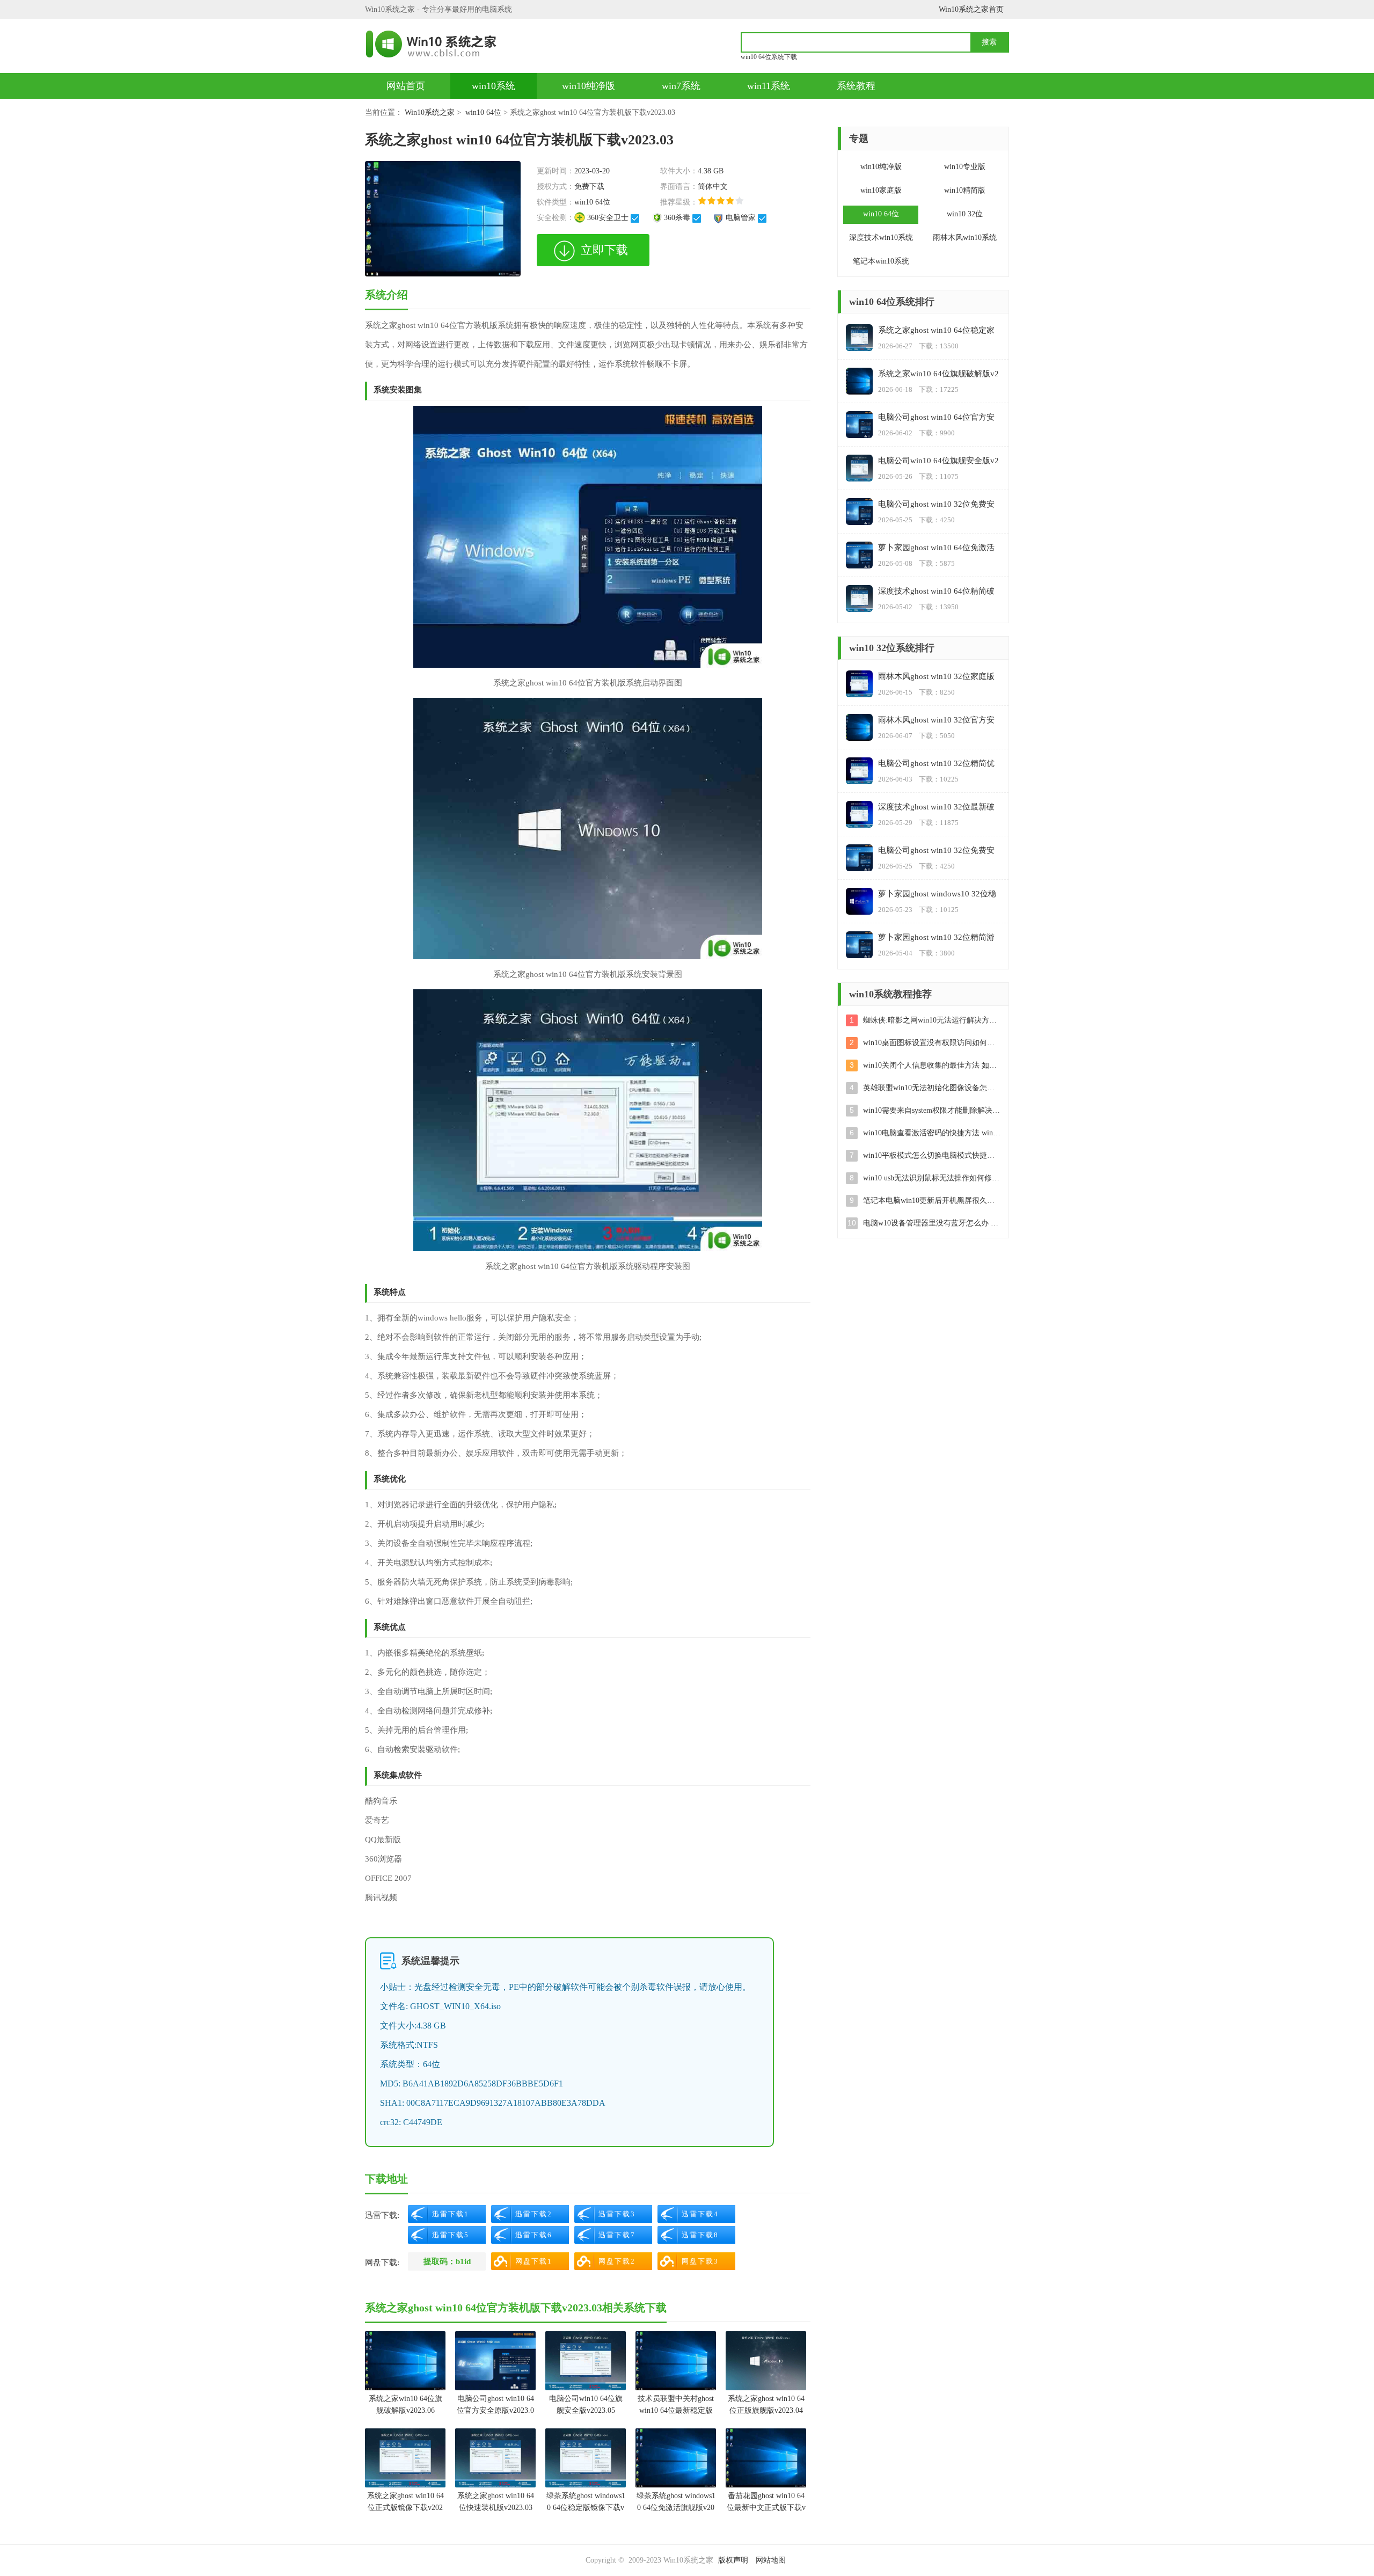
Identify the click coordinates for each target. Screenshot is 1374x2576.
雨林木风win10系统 (965, 238)
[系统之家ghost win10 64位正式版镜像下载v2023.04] (405, 2458)
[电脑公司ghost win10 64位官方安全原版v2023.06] (495, 2361)
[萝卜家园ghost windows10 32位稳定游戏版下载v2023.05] (859, 901)
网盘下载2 (617, 2261)
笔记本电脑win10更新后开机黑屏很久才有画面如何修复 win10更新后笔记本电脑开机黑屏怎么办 (932, 1201)
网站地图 (771, 2560)
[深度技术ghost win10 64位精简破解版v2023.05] (859, 599)
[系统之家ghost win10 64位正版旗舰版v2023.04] (766, 2361)
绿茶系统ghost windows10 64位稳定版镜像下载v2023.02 (586, 2503)
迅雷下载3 (617, 2214)
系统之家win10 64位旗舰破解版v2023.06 (405, 2404)
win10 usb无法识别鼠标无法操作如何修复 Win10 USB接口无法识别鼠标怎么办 (932, 1178)
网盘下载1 (534, 2261)
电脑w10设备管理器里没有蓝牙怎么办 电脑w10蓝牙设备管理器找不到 (932, 1223)
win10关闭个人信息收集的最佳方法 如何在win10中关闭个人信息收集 (932, 1065)
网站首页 (406, 86)
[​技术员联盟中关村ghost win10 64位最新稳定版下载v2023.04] (676, 2361)
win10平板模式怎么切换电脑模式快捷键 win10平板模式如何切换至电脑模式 (932, 1155)
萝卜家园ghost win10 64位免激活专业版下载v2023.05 (936, 548)
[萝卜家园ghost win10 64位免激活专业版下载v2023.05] (859, 555)
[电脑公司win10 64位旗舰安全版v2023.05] (586, 2361)
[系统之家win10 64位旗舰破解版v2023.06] (405, 2361)
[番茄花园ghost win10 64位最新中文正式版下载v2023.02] (766, 2458)
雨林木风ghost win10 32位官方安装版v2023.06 (936, 721)
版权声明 (733, 2560)
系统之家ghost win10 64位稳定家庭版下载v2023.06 (936, 331)
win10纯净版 (589, 86)
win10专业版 (965, 167)
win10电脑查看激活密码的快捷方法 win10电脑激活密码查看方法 (932, 1133)
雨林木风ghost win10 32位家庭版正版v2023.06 (936, 677)
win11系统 (769, 86)
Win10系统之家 (430, 112)
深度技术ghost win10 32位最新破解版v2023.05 (936, 808)
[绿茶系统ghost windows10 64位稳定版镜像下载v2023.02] (586, 2458)
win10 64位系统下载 (769, 57)
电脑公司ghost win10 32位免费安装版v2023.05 (936, 505)
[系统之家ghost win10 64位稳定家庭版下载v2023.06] (859, 338)
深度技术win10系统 (881, 238)
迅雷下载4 (700, 2214)
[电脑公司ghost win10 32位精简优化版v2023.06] (859, 771)
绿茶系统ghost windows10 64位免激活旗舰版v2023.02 (676, 2503)
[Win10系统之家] (436, 44)
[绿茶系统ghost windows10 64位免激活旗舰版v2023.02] (676, 2458)
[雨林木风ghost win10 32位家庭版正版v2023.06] (859, 684)
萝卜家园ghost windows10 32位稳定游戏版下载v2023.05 (937, 895)
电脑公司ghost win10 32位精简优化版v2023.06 (936, 764)
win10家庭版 (881, 190)
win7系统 (681, 86)
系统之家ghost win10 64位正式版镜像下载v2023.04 (405, 2503)
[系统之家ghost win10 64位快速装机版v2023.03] (495, 2458)
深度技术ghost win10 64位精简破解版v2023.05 (936, 592)
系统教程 (856, 86)
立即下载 (604, 250)
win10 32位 (965, 214)
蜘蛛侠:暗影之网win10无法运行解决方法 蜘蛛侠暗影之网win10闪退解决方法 (932, 1020)
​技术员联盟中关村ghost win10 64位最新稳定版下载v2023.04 (676, 2406)
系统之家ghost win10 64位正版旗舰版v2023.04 (766, 2404)
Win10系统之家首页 (971, 9)
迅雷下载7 (617, 2235)
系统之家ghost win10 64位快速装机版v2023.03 (496, 2502)
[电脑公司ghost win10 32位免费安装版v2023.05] (859, 512)
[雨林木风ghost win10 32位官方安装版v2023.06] (859, 727)
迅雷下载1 (451, 2214)
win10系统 (494, 86)
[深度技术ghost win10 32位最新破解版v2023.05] (859, 814)
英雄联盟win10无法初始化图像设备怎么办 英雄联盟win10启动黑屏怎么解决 (932, 1088)
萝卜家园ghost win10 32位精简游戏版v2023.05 (936, 938)
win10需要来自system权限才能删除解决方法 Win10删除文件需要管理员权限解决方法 (932, 1110)
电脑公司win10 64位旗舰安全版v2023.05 (586, 2404)
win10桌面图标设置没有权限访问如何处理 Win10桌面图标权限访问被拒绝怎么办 (932, 1043)
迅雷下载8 (700, 2235)
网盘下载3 (700, 2261)
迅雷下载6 (534, 2235)
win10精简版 (965, 190)
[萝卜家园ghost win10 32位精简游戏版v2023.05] (859, 945)
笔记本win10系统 (881, 261)
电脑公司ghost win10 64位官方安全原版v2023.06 (495, 2406)
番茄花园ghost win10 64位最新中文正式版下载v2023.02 (766, 2503)
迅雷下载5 (451, 2235)
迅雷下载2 (534, 2214)
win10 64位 (483, 112)
